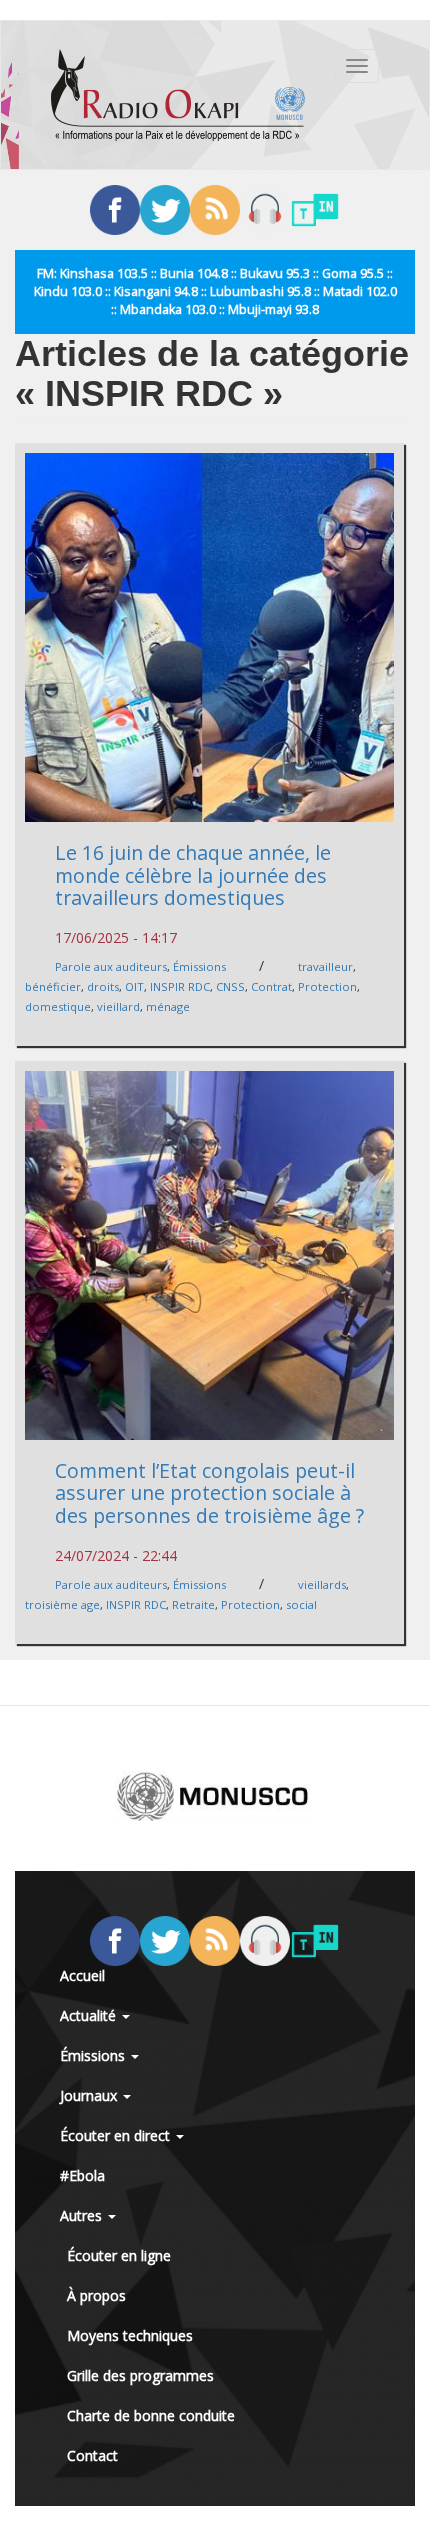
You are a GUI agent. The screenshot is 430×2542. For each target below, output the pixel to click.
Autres (83, 2215)
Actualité (90, 2015)
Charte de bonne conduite (151, 2415)
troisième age (62, 1604)
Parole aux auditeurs (111, 966)
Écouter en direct (117, 2135)
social (301, 1604)
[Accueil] (178, 95)
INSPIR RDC (180, 986)
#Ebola (82, 2175)
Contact (92, 2455)
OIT (134, 986)
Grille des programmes (140, 2375)
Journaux (90, 2095)
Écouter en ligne (119, 2255)
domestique (58, 1006)
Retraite (193, 1604)
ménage (168, 1006)
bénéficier (53, 986)
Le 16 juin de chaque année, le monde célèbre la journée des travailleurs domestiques (193, 875)
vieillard (118, 1006)
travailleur (325, 966)
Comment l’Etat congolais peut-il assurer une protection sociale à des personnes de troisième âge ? (209, 1493)
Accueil (82, 1975)
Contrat (271, 986)
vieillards (322, 1584)
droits (103, 986)
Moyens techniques (130, 2335)
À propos (96, 2295)
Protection (327, 986)
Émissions (199, 966)
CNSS (230, 986)
